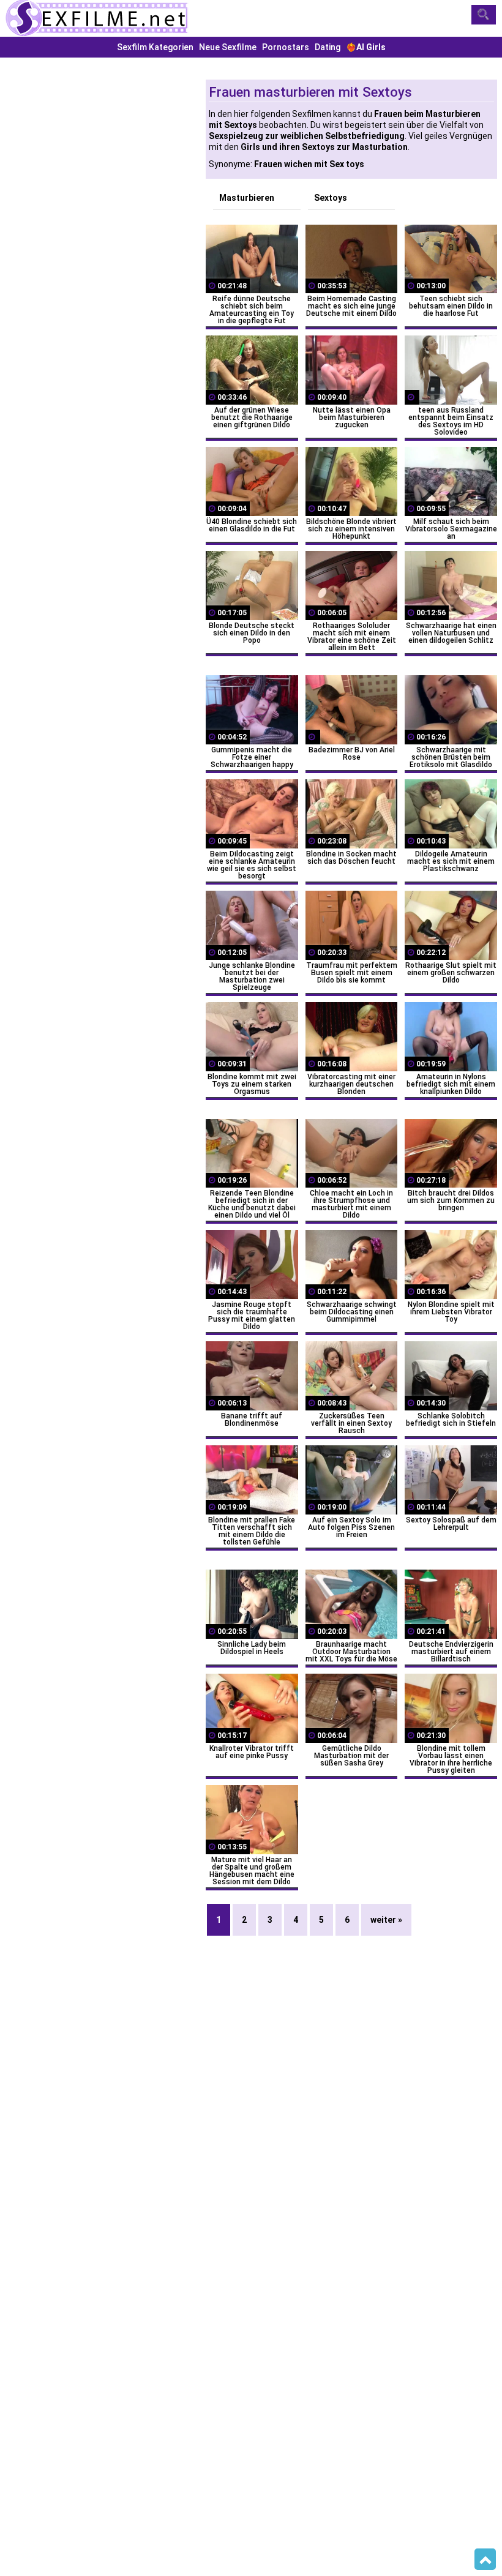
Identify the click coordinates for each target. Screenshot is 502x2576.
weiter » (386, 1920)
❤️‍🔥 (366, 47)
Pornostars (286, 47)
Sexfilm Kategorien (155, 47)
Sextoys (331, 198)
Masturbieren (247, 198)
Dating (328, 47)
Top (485, 2559)
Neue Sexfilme (228, 47)
